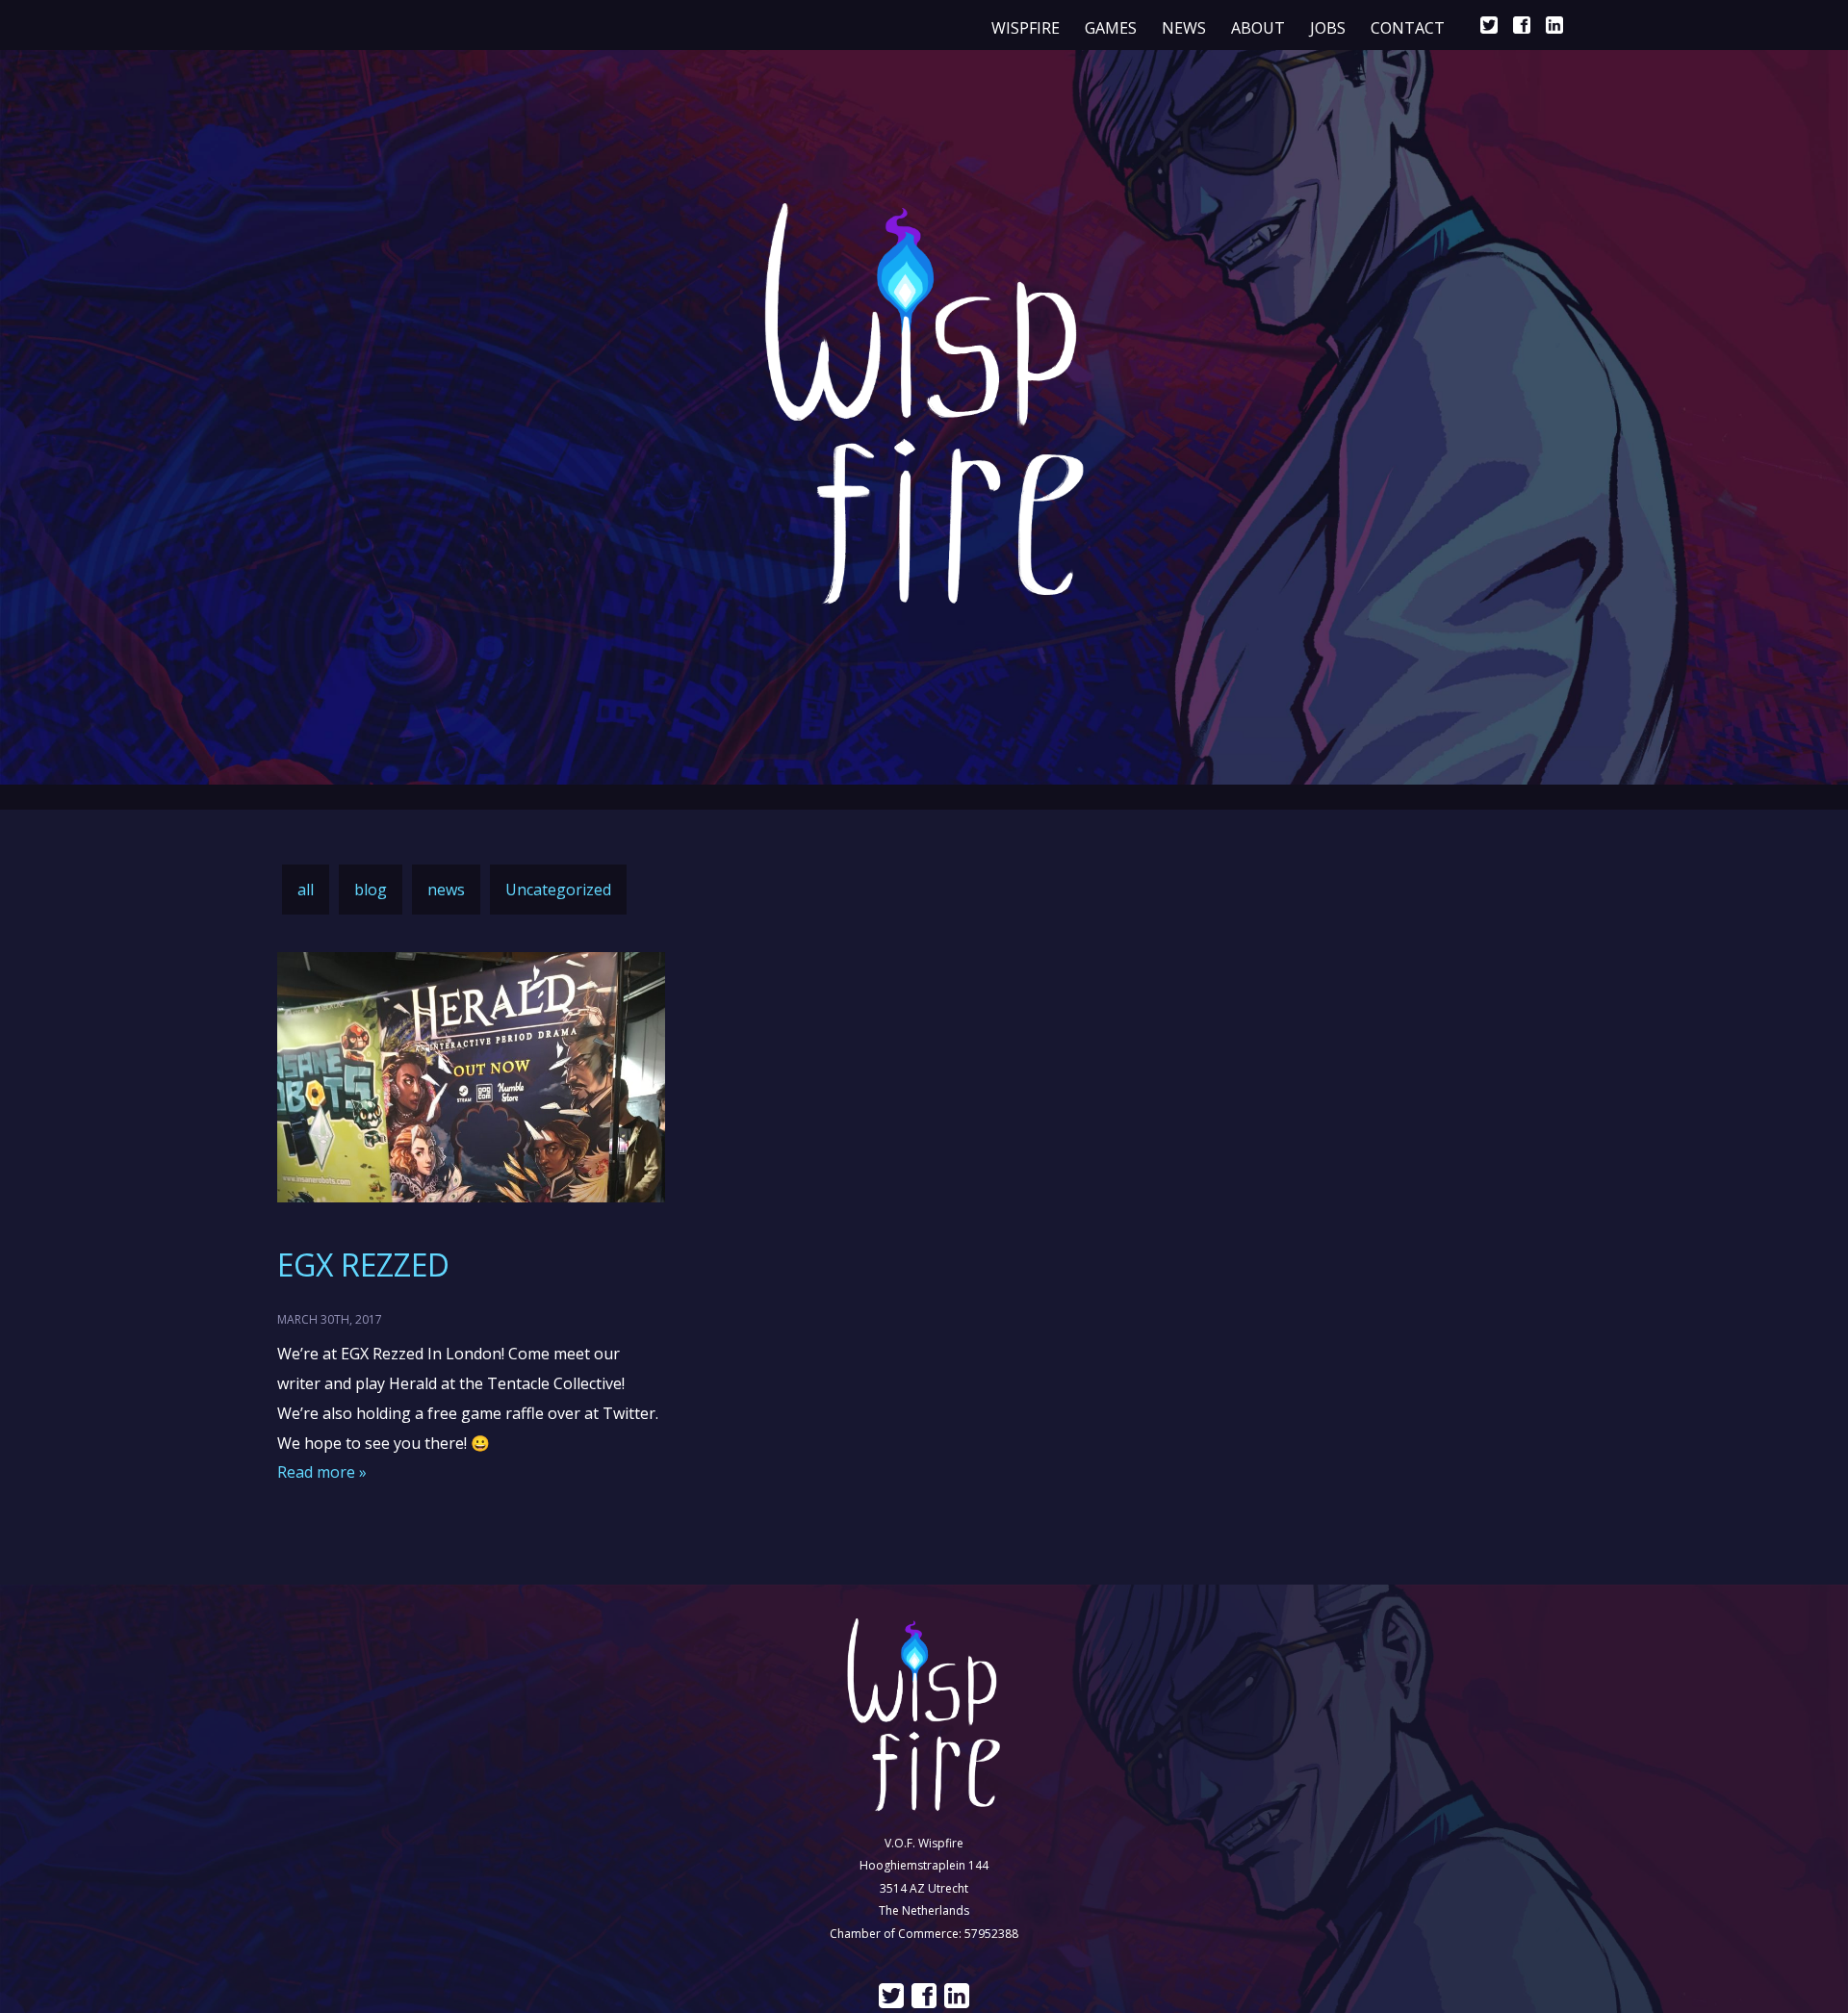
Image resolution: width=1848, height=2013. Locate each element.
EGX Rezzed (363, 1265)
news (1184, 28)
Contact (1408, 28)
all (306, 890)
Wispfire (1026, 28)
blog (371, 890)
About (1258, 28)
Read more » (322, 1472)
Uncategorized (558, 890)
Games (1111, 28)
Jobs (1328, 28)
